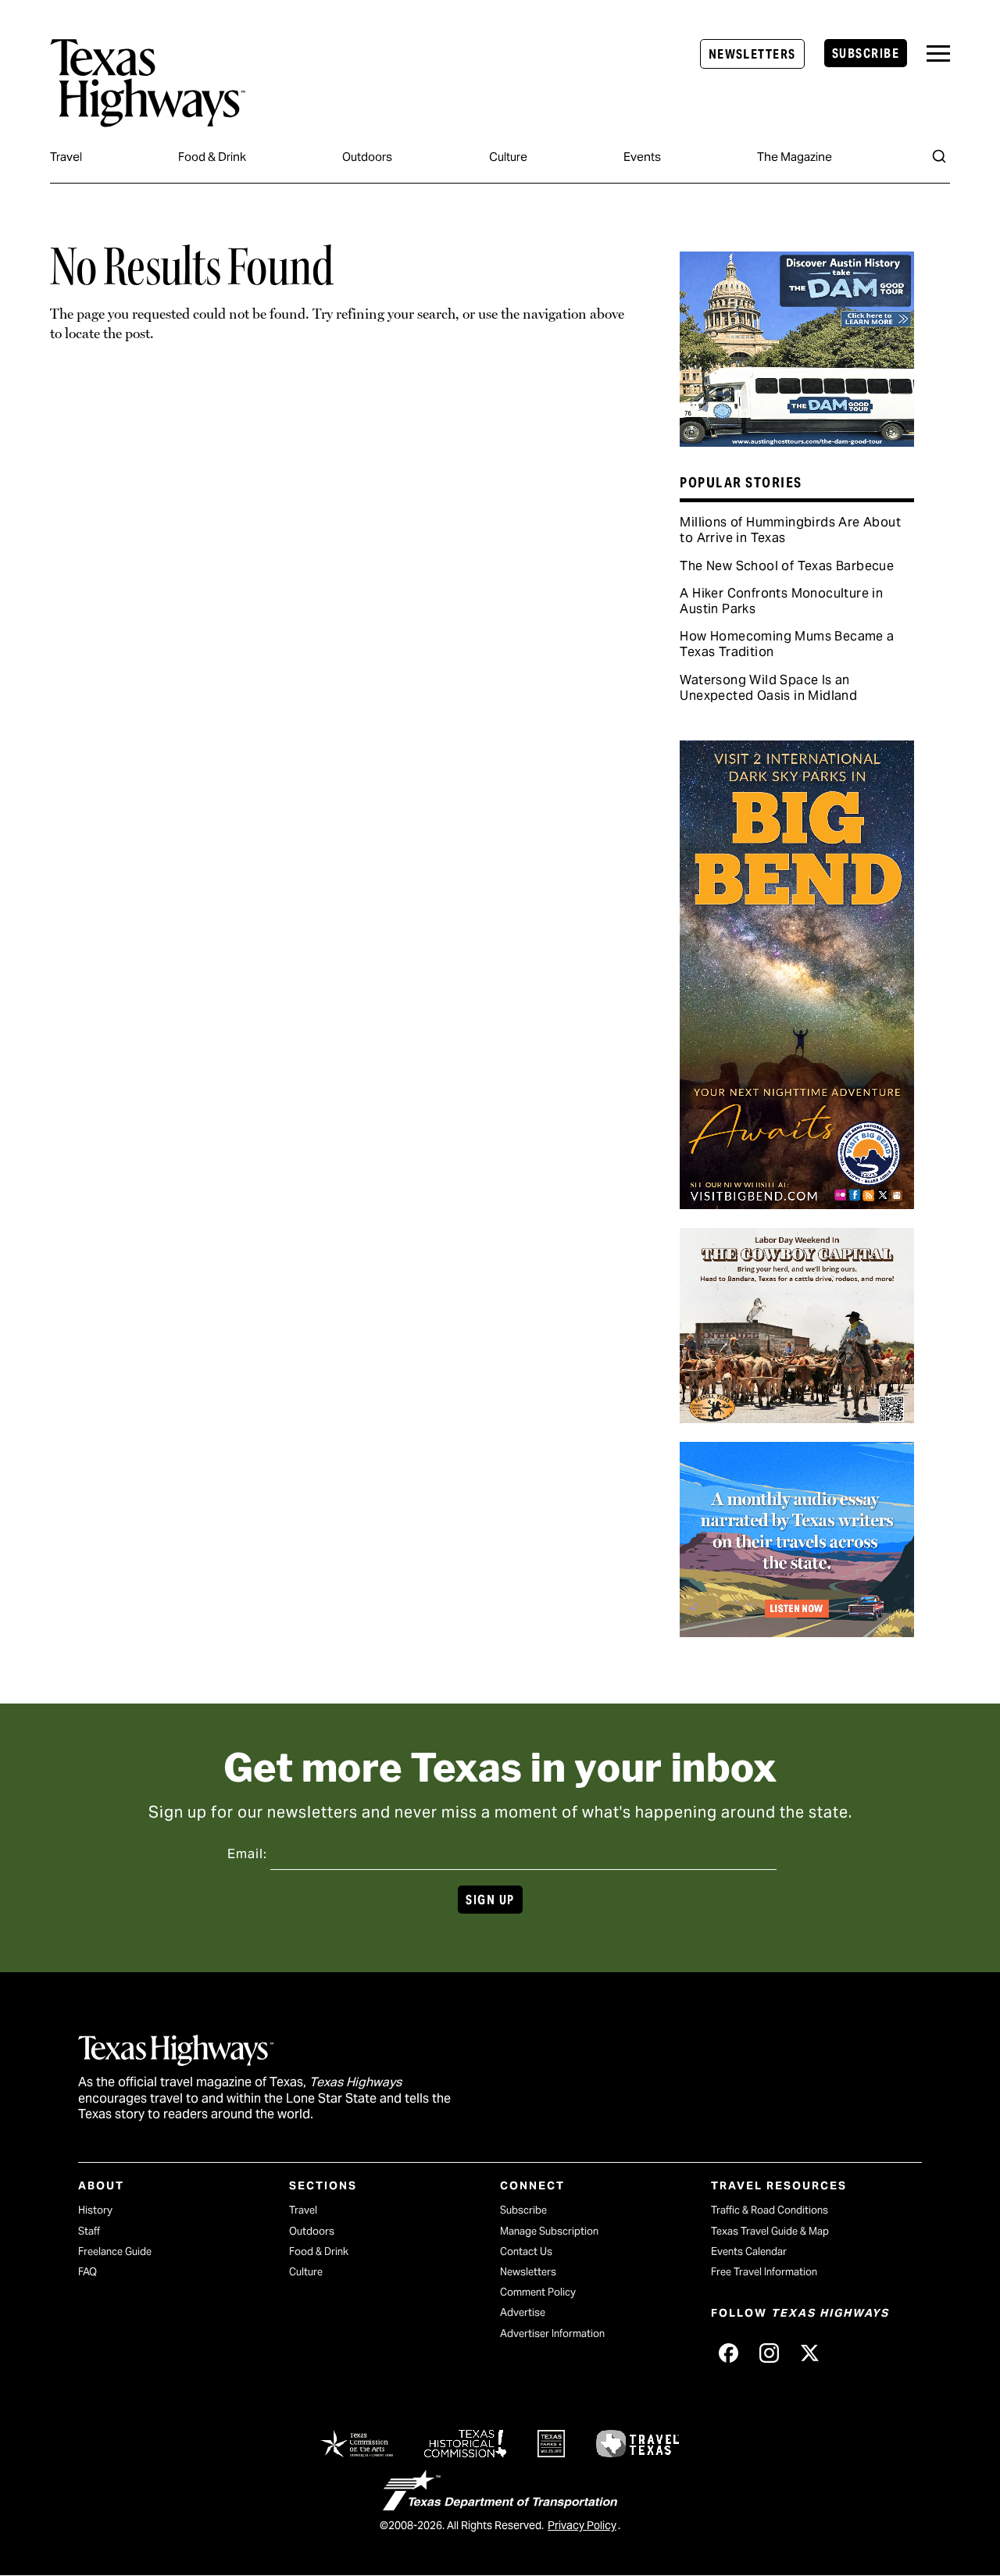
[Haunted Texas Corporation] (797, 441)
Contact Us (526, 2251)
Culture (508, 157)
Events (642, 157)
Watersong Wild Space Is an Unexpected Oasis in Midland (768, 688)
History (95, 2210)
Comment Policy (538, 2292)
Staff (89, 2231)
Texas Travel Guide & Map (770, 2231)
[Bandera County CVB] (797, 1418)
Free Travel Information (764, 2272)
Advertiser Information (552, 2333)
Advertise (523, 2312)
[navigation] (938, 54)
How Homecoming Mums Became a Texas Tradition (787, 644)
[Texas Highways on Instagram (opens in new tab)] (769, 2353)
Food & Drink (212, 157)
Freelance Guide (115, 2251)
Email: (247, 1854)
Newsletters (752, 54)
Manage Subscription (549, 2231)
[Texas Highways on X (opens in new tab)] (809, 2353)
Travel (66, 157)
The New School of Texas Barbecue (787, 566)
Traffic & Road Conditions (770, 2210)
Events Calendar (749, 2251)
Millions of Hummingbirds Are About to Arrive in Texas (790, 530)
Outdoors (367, 157)
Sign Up (490, 1900)
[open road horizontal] (797, 1632)
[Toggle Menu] (938, 54)
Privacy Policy (582, 2525)
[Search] (939, 156)
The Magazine (795, 157)
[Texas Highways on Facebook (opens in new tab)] (728, 2353)
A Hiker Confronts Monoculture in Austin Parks (781, 601)
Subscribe (866, 54)
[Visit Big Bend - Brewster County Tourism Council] (797, 1204)
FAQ (87, 2272)
